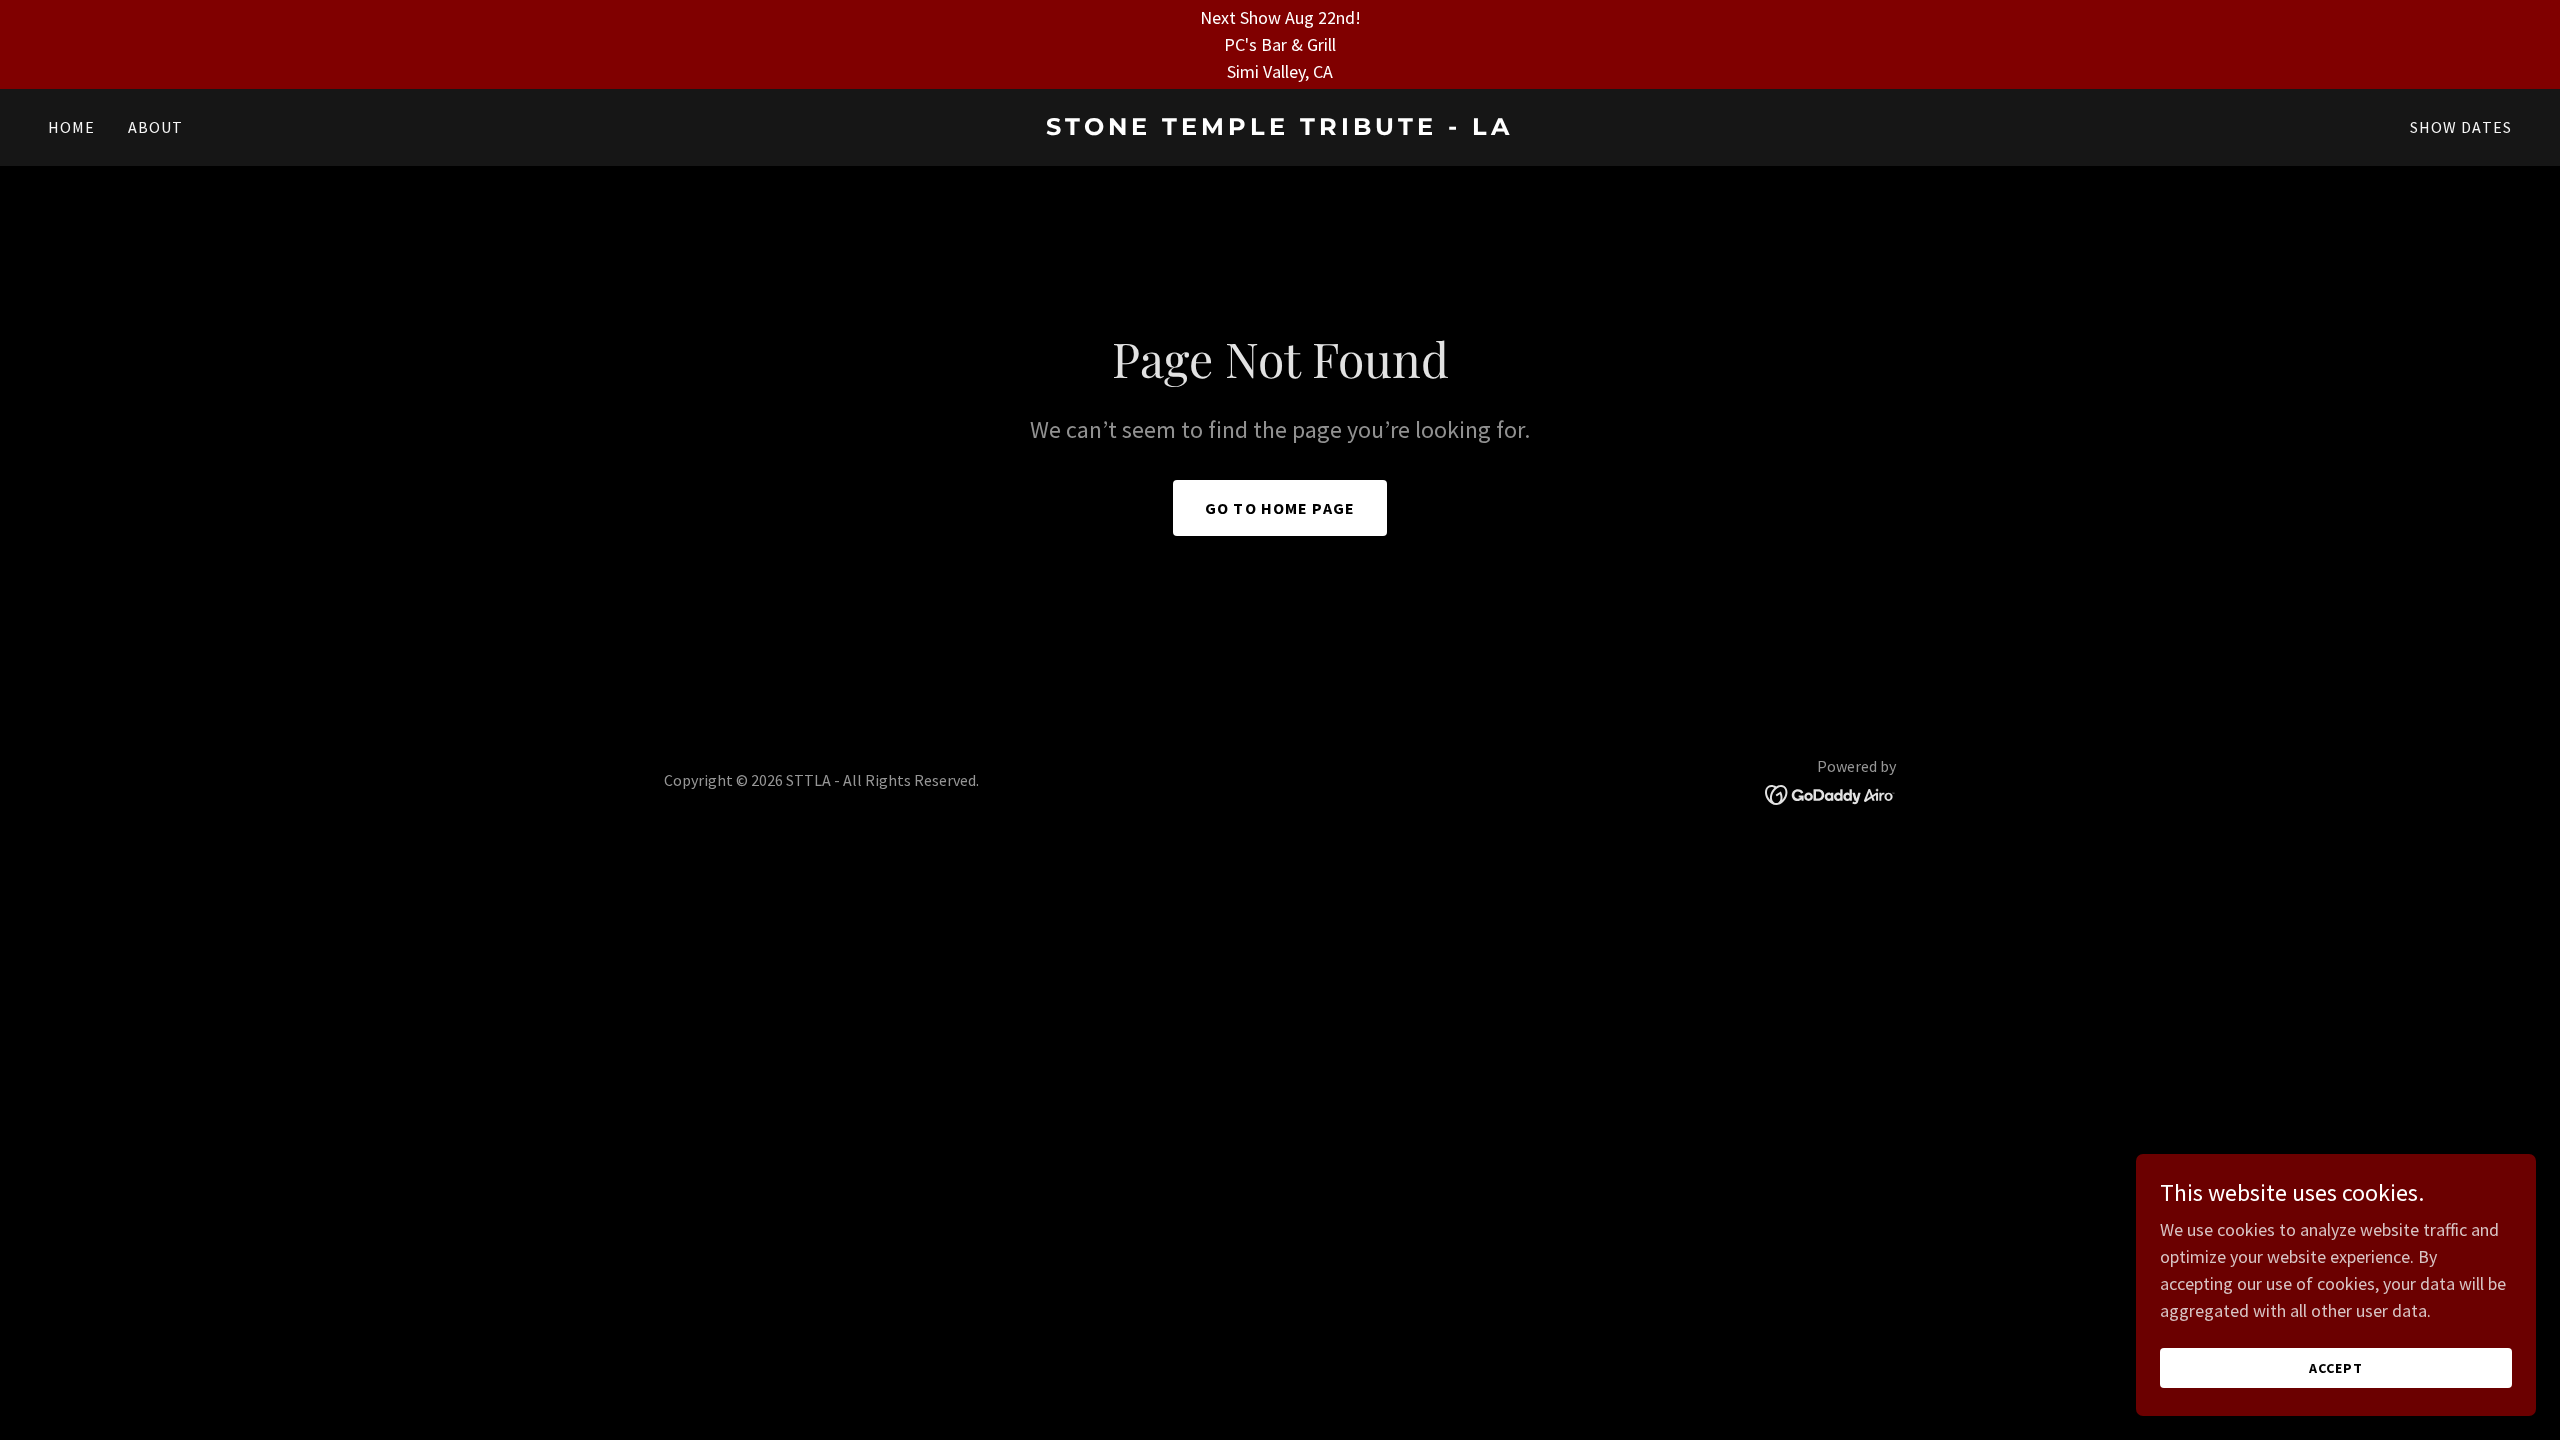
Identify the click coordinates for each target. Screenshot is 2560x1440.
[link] (1279, 128)
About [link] (156, 127)
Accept (2336, 1368)
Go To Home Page (1280, 508)
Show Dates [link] (2461, 127)
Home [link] (72, 127)
